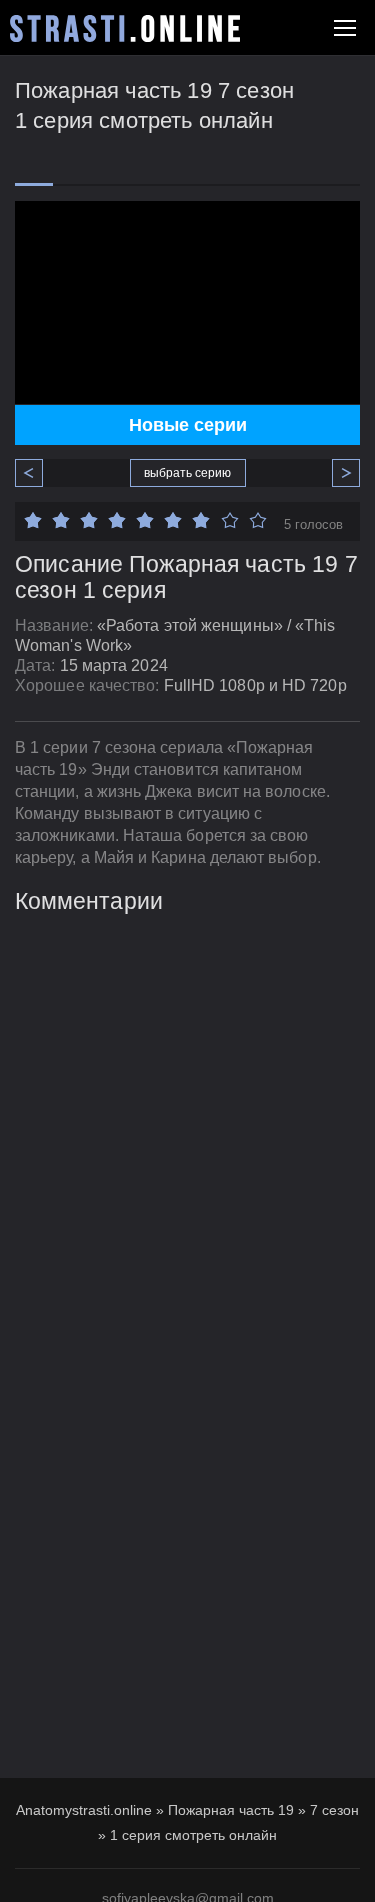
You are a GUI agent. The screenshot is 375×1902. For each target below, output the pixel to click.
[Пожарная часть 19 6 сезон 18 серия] (36, 473)
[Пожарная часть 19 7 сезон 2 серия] (338, 473)
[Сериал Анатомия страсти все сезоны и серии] (125, 28)
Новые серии (188, 425)
